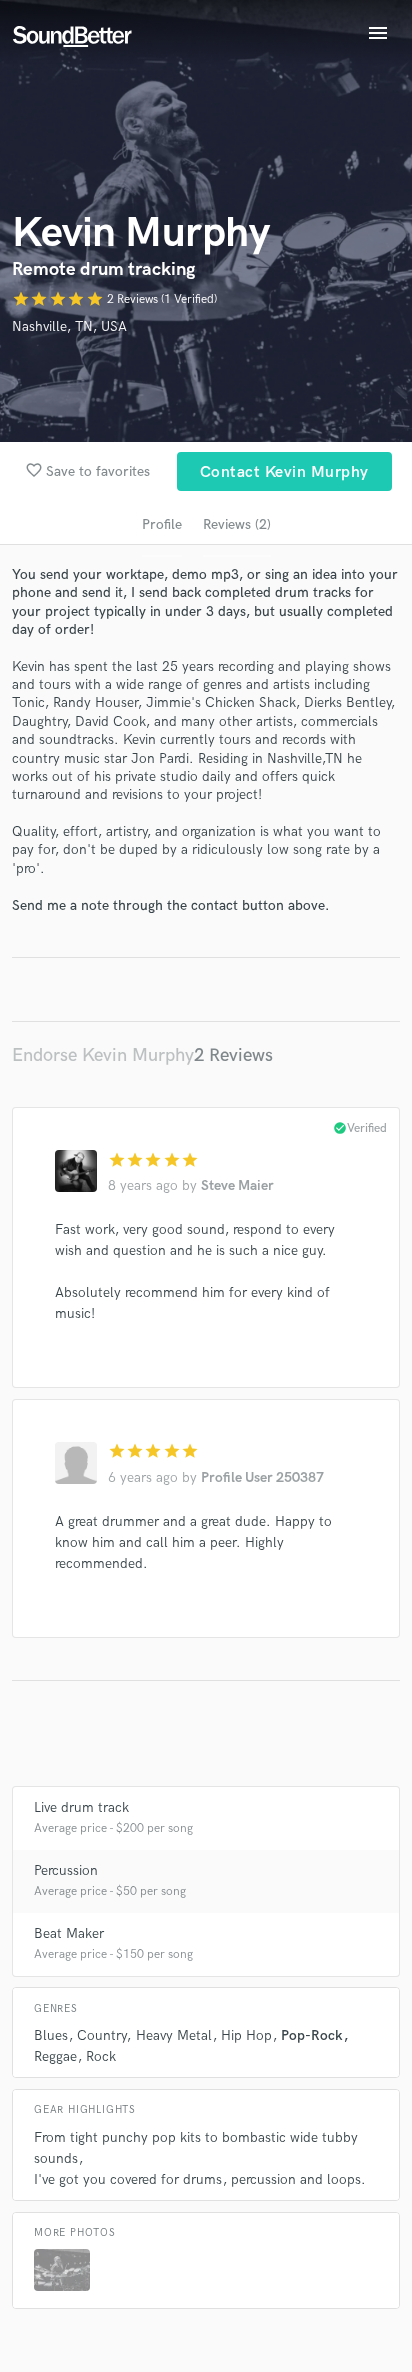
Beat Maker (69, 1933)
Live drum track (81, 1807)
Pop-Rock (312, 2035)
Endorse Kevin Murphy (103, 1055)
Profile (162, 524)
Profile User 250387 (262, 1477)
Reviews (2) (237, 524)
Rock (101, 2056)
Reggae (55, 2056)
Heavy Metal (174, 2035)
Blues (51, 2035)
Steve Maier (237, 1185)
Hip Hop (246, 2035)
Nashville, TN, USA (69, 326)
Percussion (66, 1870)
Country (101, 2035)
